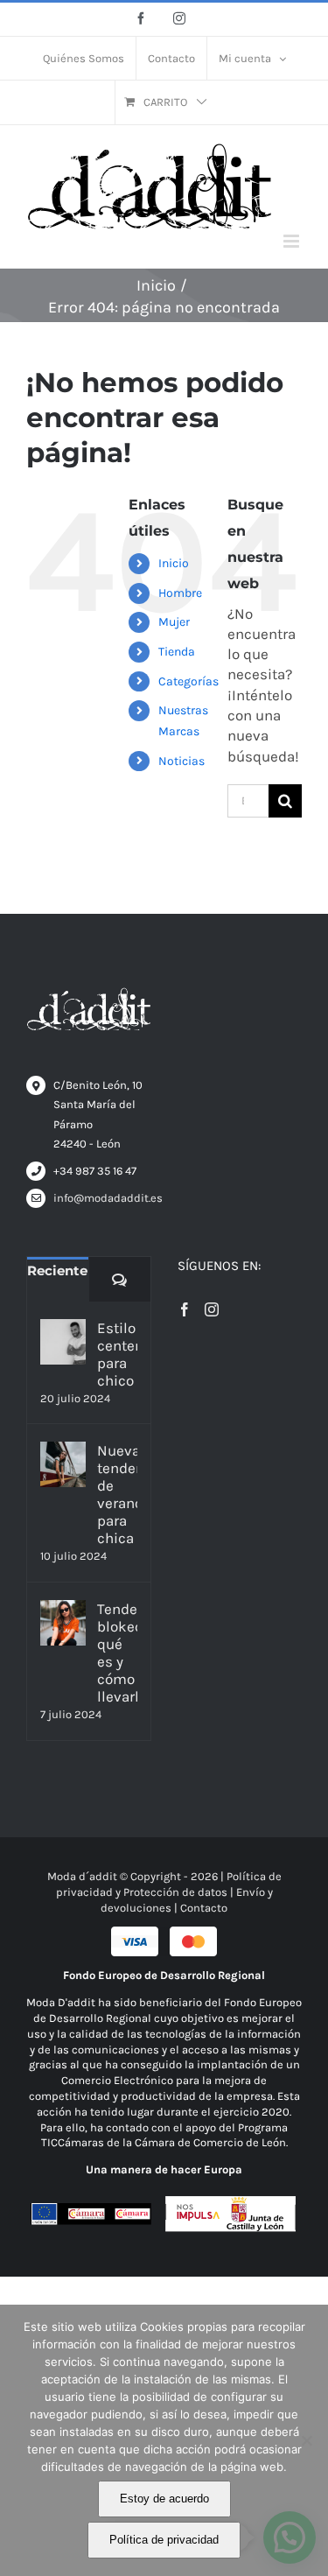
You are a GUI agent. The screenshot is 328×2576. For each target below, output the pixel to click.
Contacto (204, 1908)
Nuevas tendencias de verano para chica (117, 1494)
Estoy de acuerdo (164, 2499)
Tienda (177, 652)
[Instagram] (212, 1309)
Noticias (181, 761)
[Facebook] (185, 1309)
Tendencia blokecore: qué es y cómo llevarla (117, 1653)
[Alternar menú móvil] (293, 241)
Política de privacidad (164, 2540)
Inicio (174, 563)
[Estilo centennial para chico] (63, 1342)
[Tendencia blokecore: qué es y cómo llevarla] (63, 1623)
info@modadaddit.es (102, 1198)
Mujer (174, 622)
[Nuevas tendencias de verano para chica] (63, 1464)
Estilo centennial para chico (117, 1354)
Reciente (57, 1270)
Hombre (180, 593)
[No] (306, 2440)
